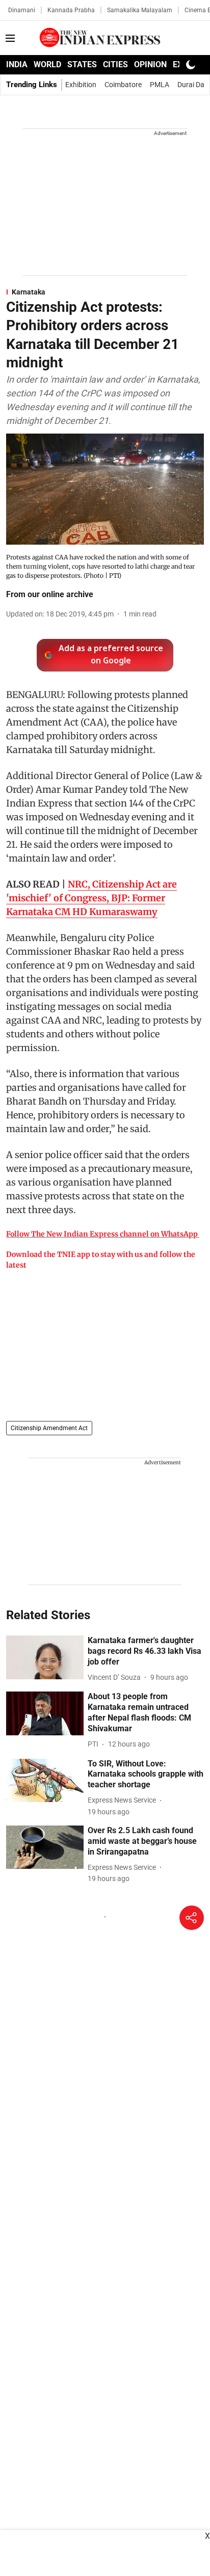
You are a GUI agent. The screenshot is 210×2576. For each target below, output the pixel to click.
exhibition (81, 85)
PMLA (160, 85)
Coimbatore (123, 85)
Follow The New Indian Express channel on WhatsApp (102, 1234)
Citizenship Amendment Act (49, 1428)
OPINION (150, 64)
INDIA (17, 64)
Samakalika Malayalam (140, 10)
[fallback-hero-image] (45, 1657)
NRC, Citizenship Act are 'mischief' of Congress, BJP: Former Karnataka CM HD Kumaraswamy (91, 898)
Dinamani (22, 10)
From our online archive (50, 594)
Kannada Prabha (71, 10)
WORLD (47, 64)
